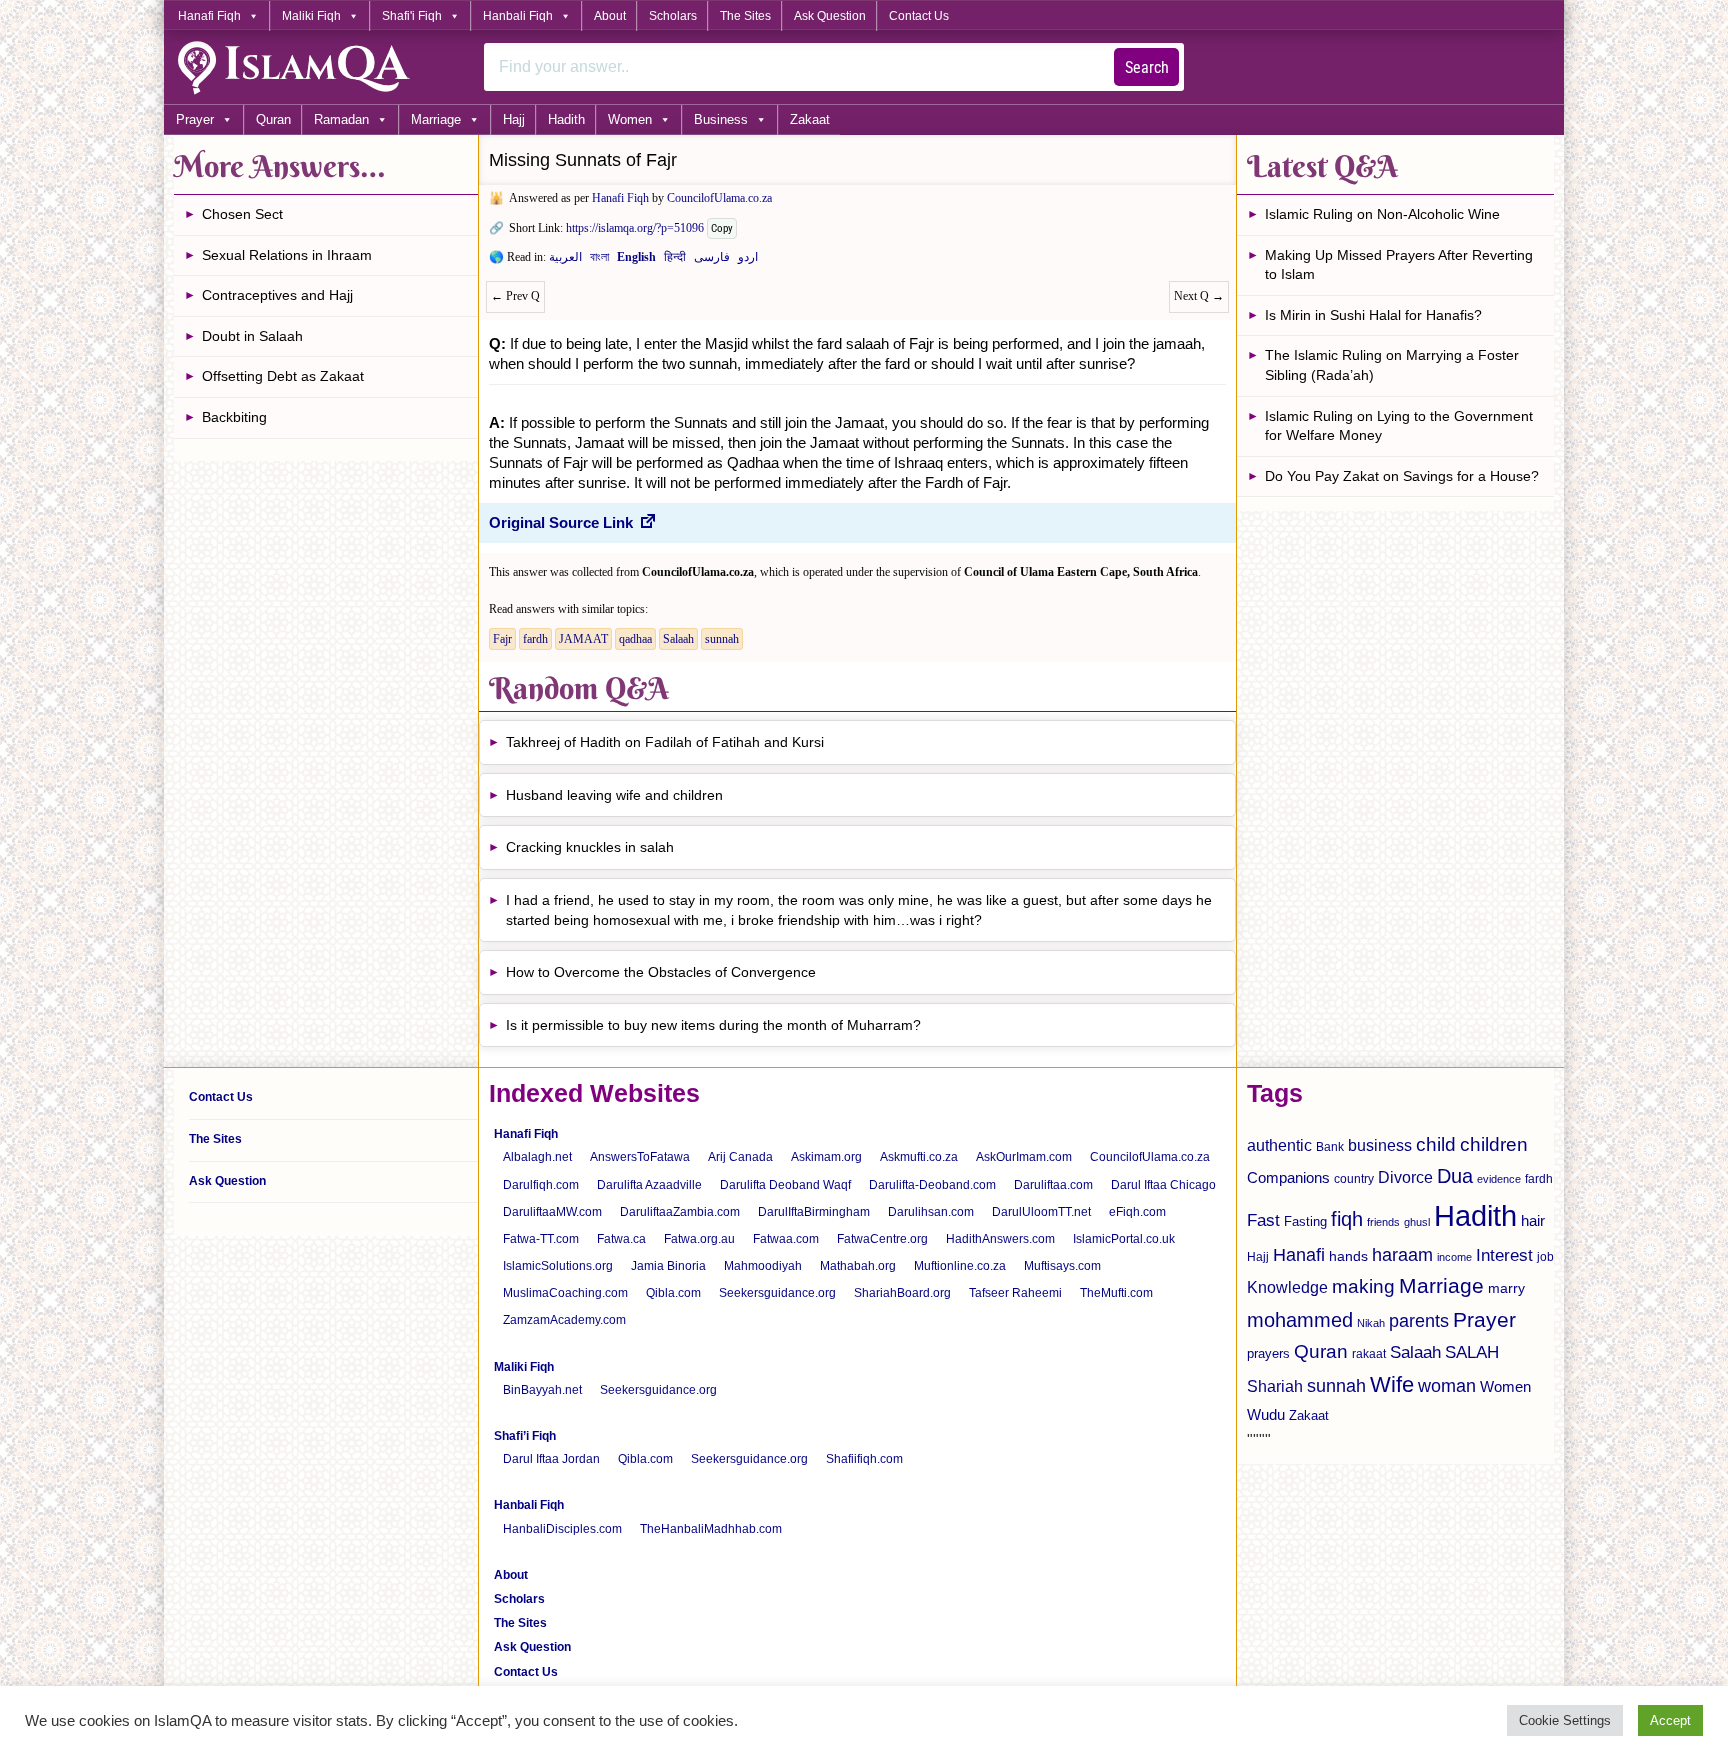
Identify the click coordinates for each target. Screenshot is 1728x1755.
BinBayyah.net (542, 1390)
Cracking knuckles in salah (590, 847)
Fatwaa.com (786, 1239)
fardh (535, 639)
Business (721, 119)
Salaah (678, 639)
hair (1533, 1220)
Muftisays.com (1062, 1266)
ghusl (1417, 1222)
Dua (1455, 1176)
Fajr (502, 639)
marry (1506, 1288)
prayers (1268, 1353)
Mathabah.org (858, 1266)
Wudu (1266, 1415)
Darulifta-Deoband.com (932, 1185)
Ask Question (830, 16)
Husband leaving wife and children (614, 795)
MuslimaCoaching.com (565, 1293)
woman (1447, 1386)
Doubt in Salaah (252, 336)
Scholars (673, 16)
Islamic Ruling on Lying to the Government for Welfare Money (1399, 426)
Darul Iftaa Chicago (1163, 1185)
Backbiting (234, 417)
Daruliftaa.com (1053, 1185)
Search (1147, 67)
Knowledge (1287, 1287)
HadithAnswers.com (1000, 1239)
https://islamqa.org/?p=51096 (635, 228)
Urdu (748, 261)
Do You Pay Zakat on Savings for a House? (1402, 476)
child (1436, 1144)
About (610, 16)
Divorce (1405, 1177)
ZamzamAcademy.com (564, 1320)
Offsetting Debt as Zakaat (283, 376)
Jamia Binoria (668, 1266)
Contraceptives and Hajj (277, 295)
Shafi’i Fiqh (525, 1436)
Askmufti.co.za (919, 1157)
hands (1348, 1256)
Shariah (1275, 1386)
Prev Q (515, 296)
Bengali (599, 261)
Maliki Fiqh (311, 16)
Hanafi (1299, 1255)
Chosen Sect (242, 214)
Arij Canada (740, 1157)
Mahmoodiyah (763, 1266)
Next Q (1199, 296)
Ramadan (341, 119)
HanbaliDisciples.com (562, 1529)
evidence (1499, 1179)
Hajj (514, 119)
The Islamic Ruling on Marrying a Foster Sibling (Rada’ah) (1392, 365)
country (1354, 1179)
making (1363, 1286)
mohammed (1300, 1320)
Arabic (565, 261)
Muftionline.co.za (960, 1266)
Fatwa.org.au (699, 1239)
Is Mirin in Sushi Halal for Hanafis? (1373, 315)
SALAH (1472, 1352)
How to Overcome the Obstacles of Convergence (661, 972)
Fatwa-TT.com (541, 1239)
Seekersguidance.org (777, 1293)
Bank (1330, 1147)
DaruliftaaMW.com (552, 1212)
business (1380, 1145)
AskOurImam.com (1024, 1157)
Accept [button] (1670, 1720)
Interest (1504, 1255)
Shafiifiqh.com (864, 1459)
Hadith (566, 119)
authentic (1279, 1145)
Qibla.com (673, 1293)
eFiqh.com (1137, 1212)
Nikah (1371, 1323)
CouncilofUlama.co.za (719, 198)
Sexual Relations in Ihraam (287, 255)
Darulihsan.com (931, 1212)
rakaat (1369, 1354)
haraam (1402, 1254)
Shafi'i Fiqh (412, 16)
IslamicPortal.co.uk (1124, 1239)
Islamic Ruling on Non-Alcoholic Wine (1382, 214)
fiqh (1347, 1219)
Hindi (675, 261)
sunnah (722, 639)
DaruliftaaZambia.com (680, 1212)
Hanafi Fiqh (209, 16)
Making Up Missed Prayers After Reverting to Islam (1399, 265)
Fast (1263, 1220)
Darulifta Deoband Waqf (785, 1185)
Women (630, 119)
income (1454, 1257)
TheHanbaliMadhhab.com (711, 1529)
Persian (712, 261)
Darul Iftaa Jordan (551, 1459)
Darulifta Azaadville (649, 1185)
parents (1419, 1321)
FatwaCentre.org (882, 1239)
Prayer (195, 119)
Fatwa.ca (621, 1239)
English (636, 261)
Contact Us (919, 16)
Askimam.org (826, 1157)
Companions (1288, 1177)
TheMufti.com (1116, 1293)
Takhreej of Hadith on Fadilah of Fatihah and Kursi (665, 742)
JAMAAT (583, 639)
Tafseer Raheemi (1015, 1293)
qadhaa (635, 639)
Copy (722, 228)
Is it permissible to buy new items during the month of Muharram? (713, 1025)
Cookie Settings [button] (1565, 1720)
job (1545, 1257)
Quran (273, 119)
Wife (1392, 1384)
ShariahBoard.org (902, 1293)
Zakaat (810, 119)
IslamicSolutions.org (558, 1266)
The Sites (745, 16)
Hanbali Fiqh (518, 16)
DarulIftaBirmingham (814, 1212)
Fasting (1305, 1221)
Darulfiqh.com (541, 1185)
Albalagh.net (537, 1157)
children (1494, 1144)
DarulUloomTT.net (1041, 1212)
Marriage (436, 119)
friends (1383, 1222)
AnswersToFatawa (640, 1157)
